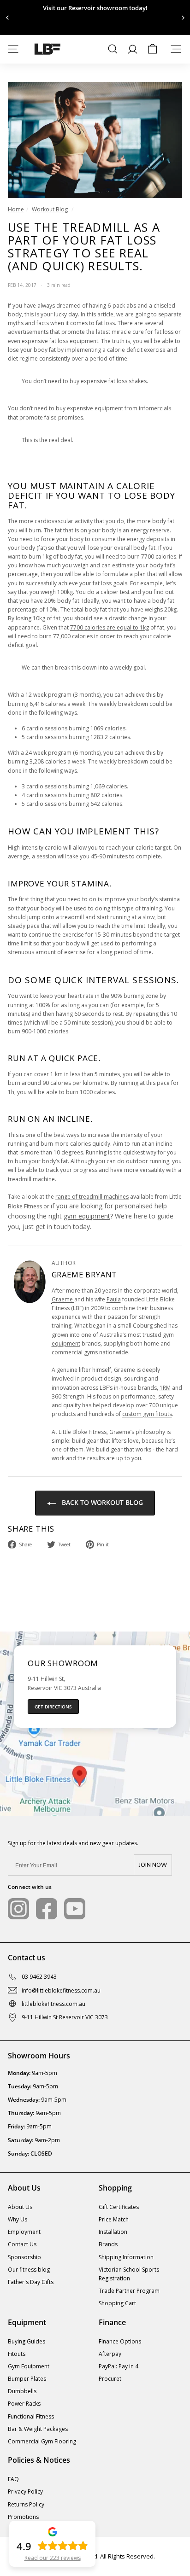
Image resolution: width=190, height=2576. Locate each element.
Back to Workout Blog (101, 1502)
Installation (113, 2232)
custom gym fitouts (147, 1414)
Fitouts (17, 2354)
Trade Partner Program (129, 2291)
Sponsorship (24, 2257)
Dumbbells (22, 2391)
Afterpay (110, 2354)
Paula (114, 1299)
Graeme (63, 1299)
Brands (108, 2244)
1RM (165, 1388)
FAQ (13, 2479)
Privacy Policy (25, 2491)
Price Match (114, 2219)
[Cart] (152, 49)
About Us (20, 2207)
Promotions (23, 2517)
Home (16, 209)
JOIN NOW (153, 1865)
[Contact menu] (176, 49)
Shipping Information (126, 2257)
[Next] (182, 18)
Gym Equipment (29, 2366)
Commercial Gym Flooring (42, 2441)
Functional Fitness (31, 2416)
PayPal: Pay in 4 (119, 2366)
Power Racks (24, 2404)
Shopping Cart (117, 2303)
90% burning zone (134, 996)
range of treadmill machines (92, 1197)
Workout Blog (50, 209)
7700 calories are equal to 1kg (110, 627)
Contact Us (22, 2244)
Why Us (18, 2219)
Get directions (53, 1707)
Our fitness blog (29, 2270)
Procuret (110, 2379)
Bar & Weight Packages (38, 2429)
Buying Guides (27, 2341)
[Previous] (8, 18)
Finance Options (120, 2341)
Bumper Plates (27, 2379)
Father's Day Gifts (31, 2282)
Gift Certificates (119, 2207)
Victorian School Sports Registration (129, 2274)
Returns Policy (26, 2504)
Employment (24, 2232)
